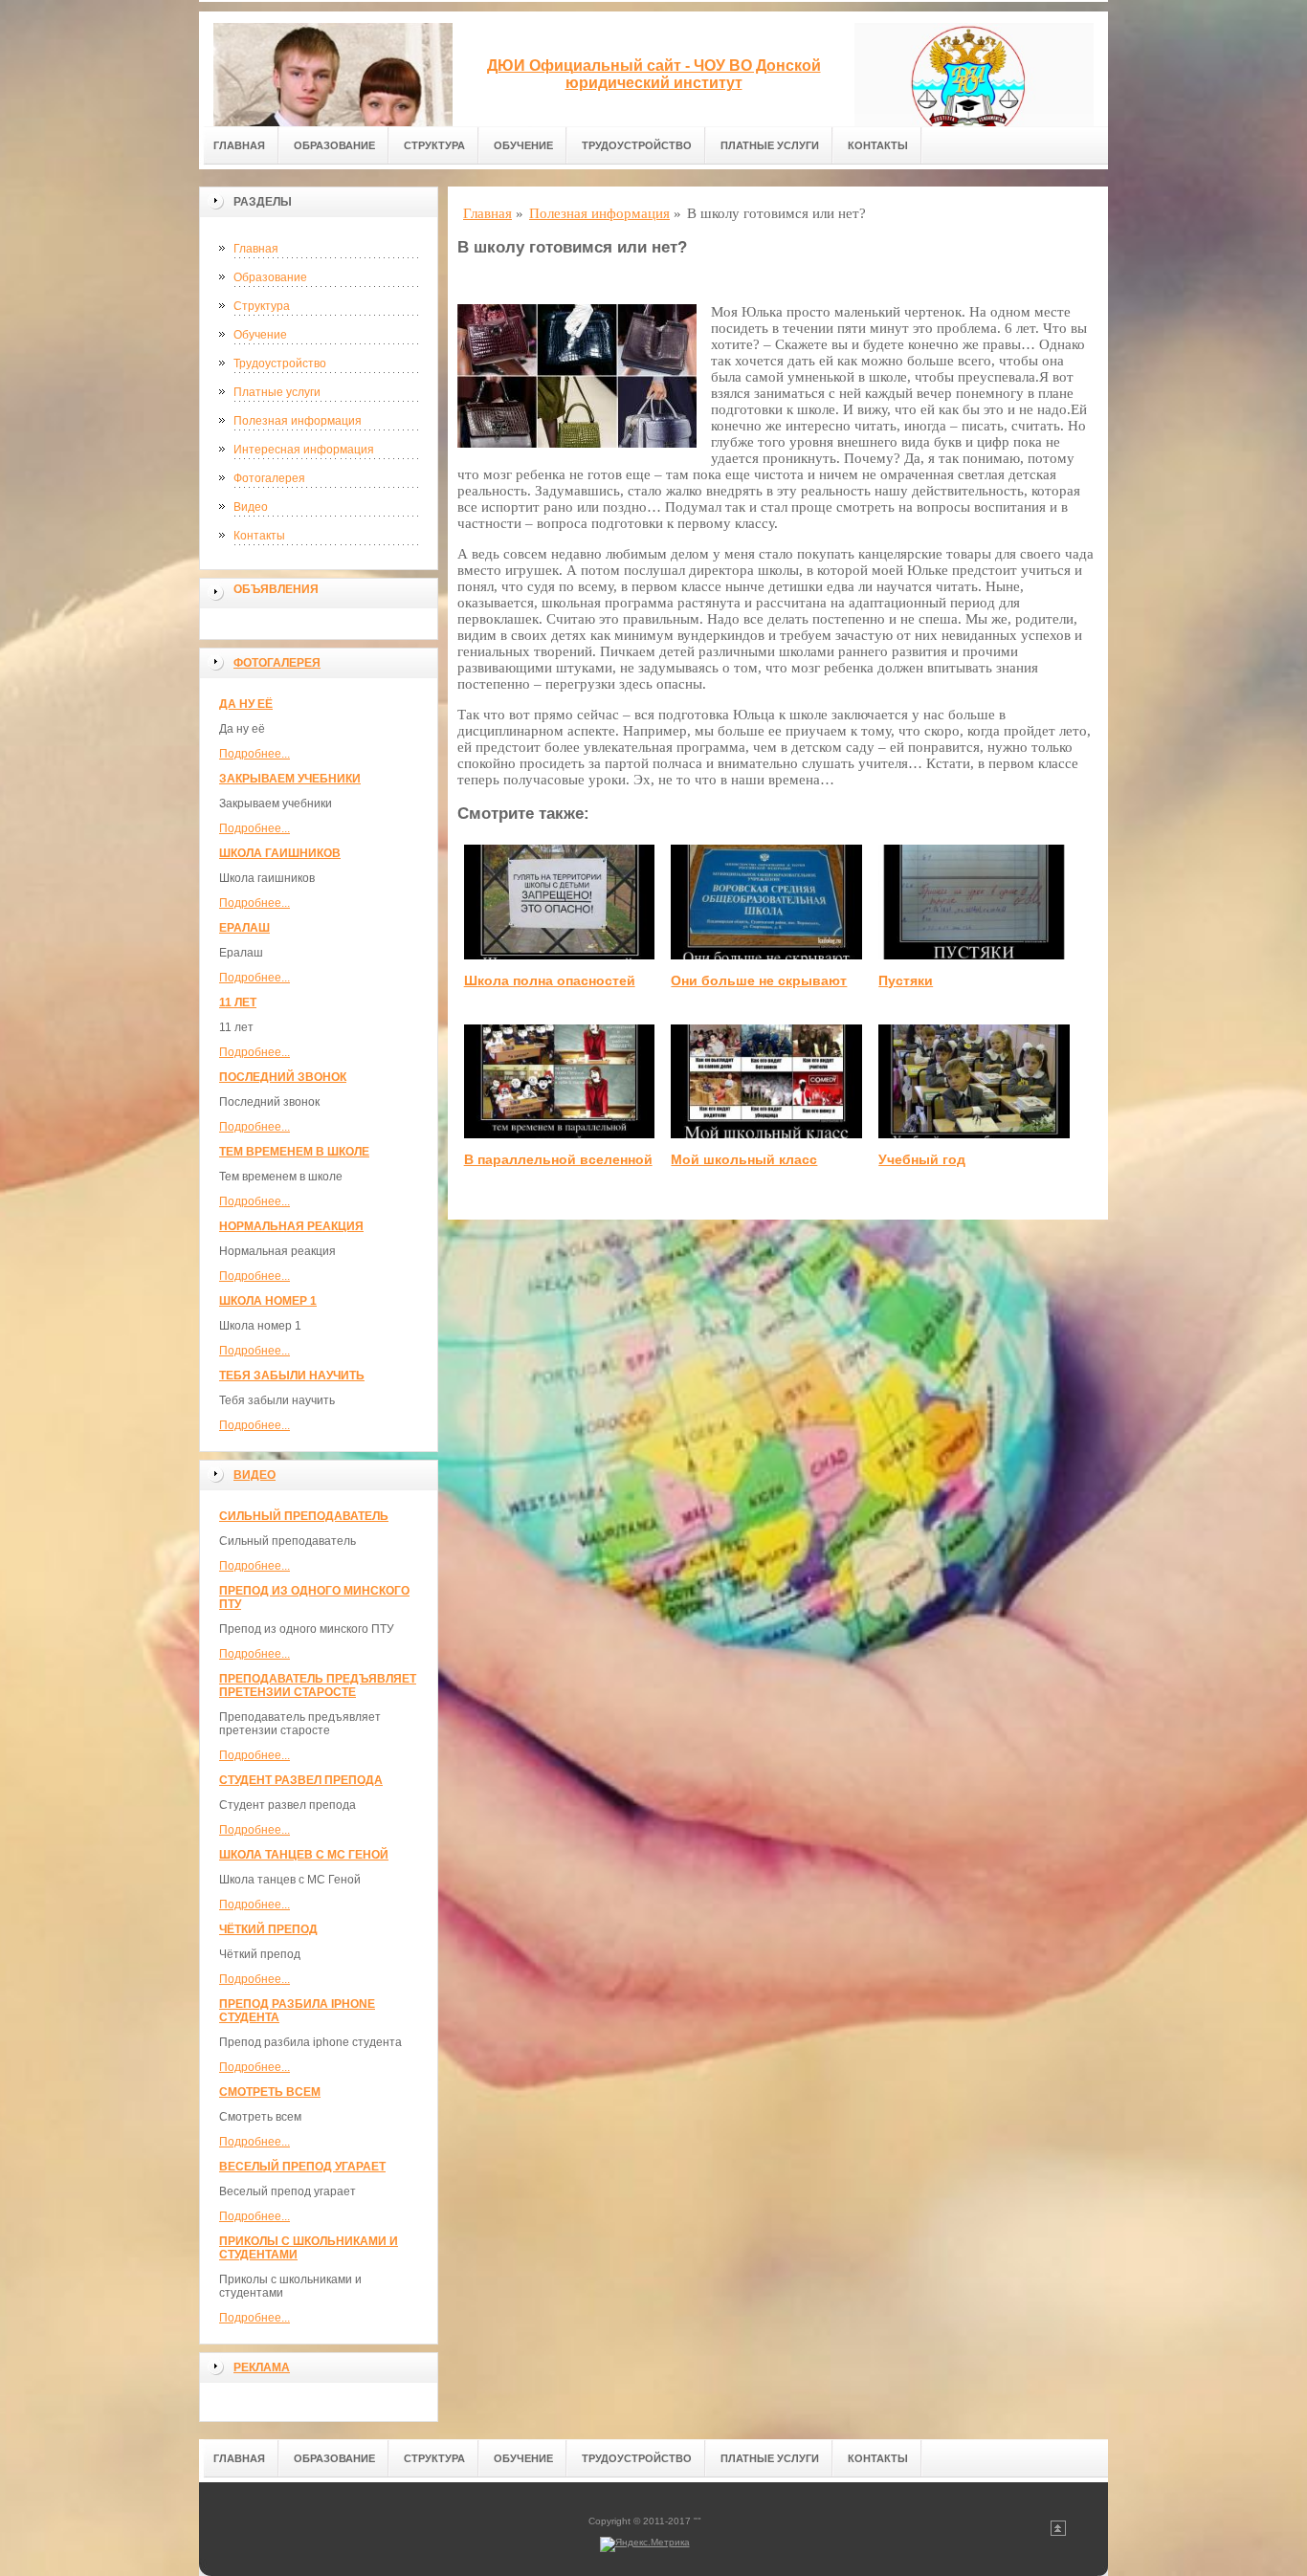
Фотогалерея (269, 478)
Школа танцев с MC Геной (304, 1855)
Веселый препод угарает (302, 2167)
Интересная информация (304, 450)
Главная (239, 145)
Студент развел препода (301, 1780)
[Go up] (1058, 2532)
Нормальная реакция (291, 1226)
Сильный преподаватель (304, 1516)
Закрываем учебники (290, 779)
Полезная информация (298, 421)
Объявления (276, 589)
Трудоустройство (637, 145)
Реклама (262, 2367)
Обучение (523, 145)
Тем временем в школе (294, 1152)
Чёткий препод (268, 1929)
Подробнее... (255, 754)
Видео (251, 507)
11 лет (238, 1002)
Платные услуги (770, 145)
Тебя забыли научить (292, 1376)
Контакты (878, 145)
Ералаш (244, 928)
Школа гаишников (280, 853)
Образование (334, 145)
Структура (434, 145)
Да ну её (246, 704)
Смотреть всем (270, 2092)
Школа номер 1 (268, 1301)
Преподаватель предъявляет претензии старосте (318, 1685)
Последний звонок (283, 1077)
